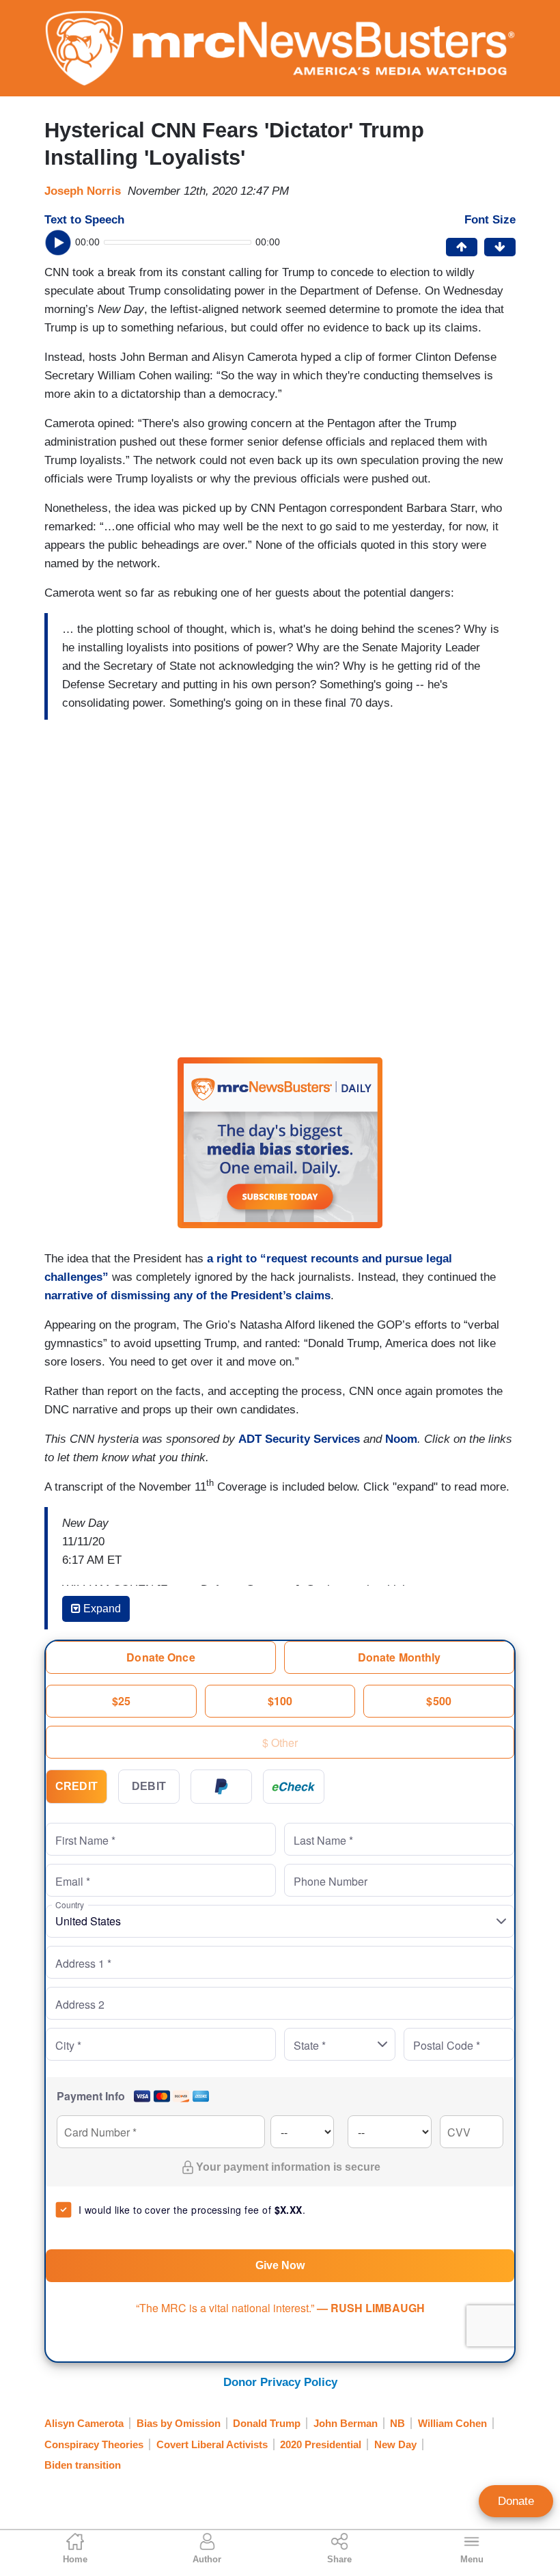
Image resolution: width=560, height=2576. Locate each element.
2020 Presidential (321, 2444)
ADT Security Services (299, 1439)
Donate (516, 2501)
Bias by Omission (179, 2423)
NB (397, 2423)
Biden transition (83, 2465)
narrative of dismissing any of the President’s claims (187, 1296)
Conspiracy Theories (94, 2444)
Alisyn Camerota (84, 2423)
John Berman (346, 2423)
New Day (395, 2444)
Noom (401, 1439)
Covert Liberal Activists (212, 2444)
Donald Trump (267, 2423)
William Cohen (452, 2423)
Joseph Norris (83, 191)
